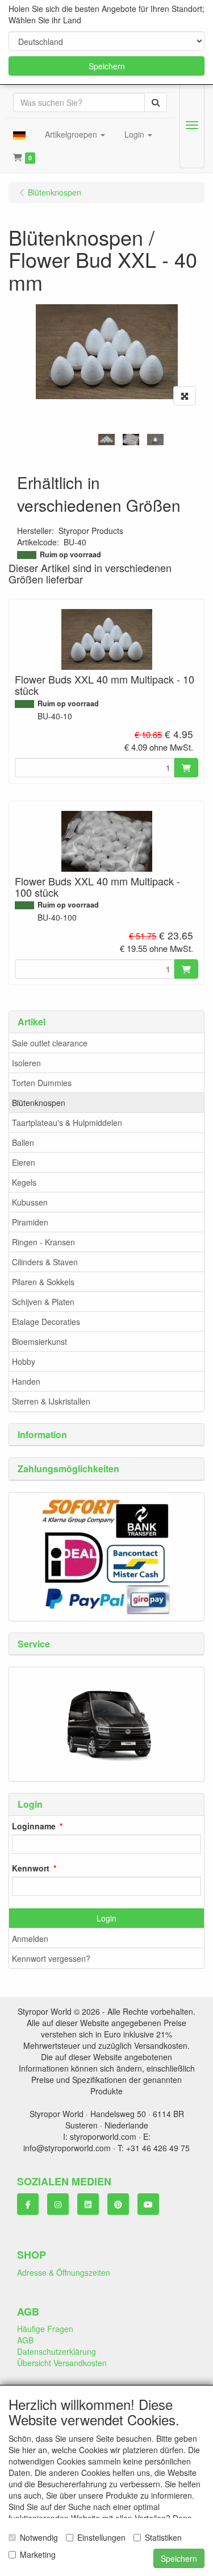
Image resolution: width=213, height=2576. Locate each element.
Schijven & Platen (43, 1302)
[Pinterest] (118, 2204)
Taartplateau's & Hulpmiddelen (67, 1123)
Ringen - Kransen (43, 1242)
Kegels (24, 1182)
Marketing (38, 2554)
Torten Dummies (42, 1083)
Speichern (107, 66)
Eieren (24, 1162)
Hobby (24, 1361)
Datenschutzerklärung (57, 2351)
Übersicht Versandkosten (62, 2363)
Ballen (23, 1142)
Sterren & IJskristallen (51, 1401)
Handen (26, 1381)
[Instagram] (58, 2204)
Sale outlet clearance (50, 1043)
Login (106, 1918)
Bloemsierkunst (39, 1341)
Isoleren (26, 1063)
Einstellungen (101, 2537)
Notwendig (39, 2537)
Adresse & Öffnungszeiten (64, 2272)
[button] (19, 134)
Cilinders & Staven (45, 1262)
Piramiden (30, 1222)
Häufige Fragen (45, 2329)
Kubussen (30, 1202)
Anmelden (30, 1939)
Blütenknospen (39, 1103)
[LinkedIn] (88, 2204)
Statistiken (163, 2537)
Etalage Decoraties (46, 1322)
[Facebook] (28, 2204)
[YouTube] (148, 2204)
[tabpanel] (106, 439)
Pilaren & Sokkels (43, 1282)
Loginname (34, 1826)
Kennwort (31, 1868)
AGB (25, 2340)
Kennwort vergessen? (51, 1958)
